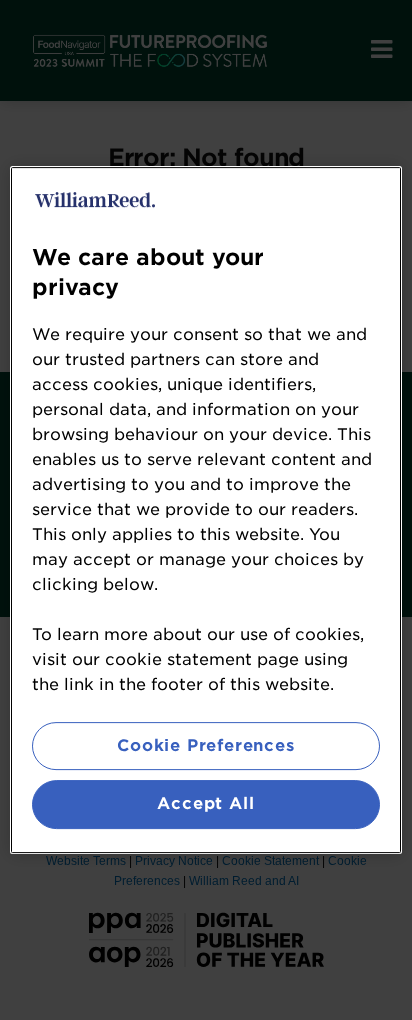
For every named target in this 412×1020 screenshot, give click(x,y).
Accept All (205, 804)
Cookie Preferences (205, 745)
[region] (205, 510)
